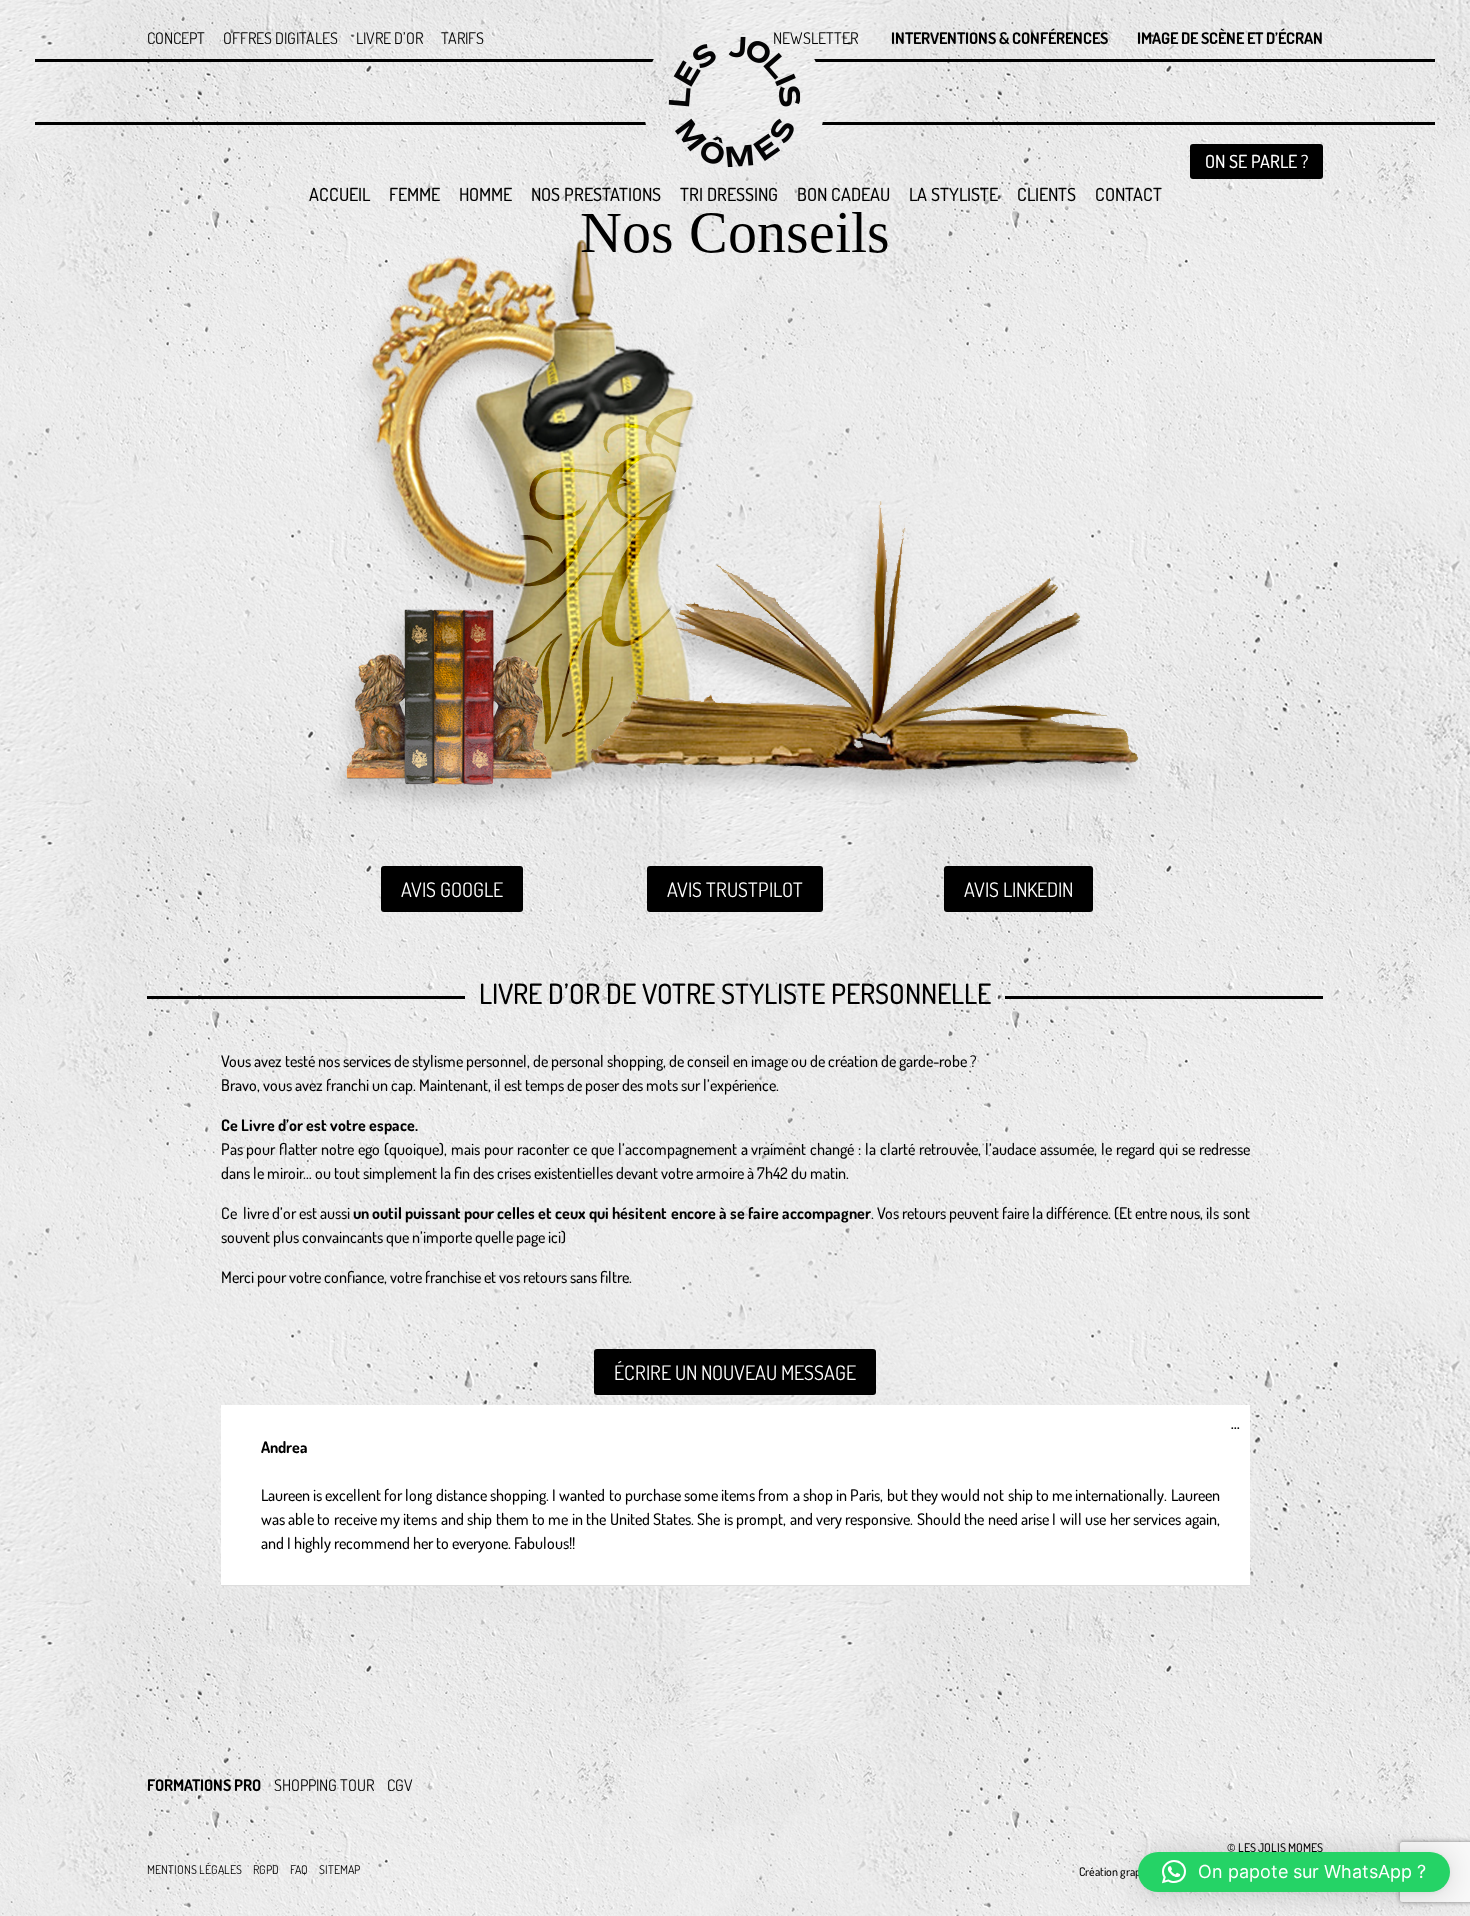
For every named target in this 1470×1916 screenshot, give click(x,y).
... (1240, 1428)
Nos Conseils (735, 245)
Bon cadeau (843, 196)
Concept (176, 39)
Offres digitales (280, 39)
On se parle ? (1256, 161)
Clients (1046, 196)
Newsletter (815, 39)
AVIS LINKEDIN (1018, 889)
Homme (485, 196)
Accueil (339, 196)
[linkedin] (1224, 1769)
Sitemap (339, 1869)
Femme (414, 196)
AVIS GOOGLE (452, 889)
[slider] (301, 1469)
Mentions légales (194, 1869)
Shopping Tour (324, 1785)
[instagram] (1157, 1769)
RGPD (266, 1869)
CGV (400, 1785)
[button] (1294, 1872)
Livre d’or (389, 39)
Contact (1128, 196)
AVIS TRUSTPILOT (735, 889)
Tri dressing (729, 196)
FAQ (299, 1869)
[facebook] (1291, 1769)
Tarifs (462, 39)
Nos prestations (596, 196)
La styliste (953, 196)
